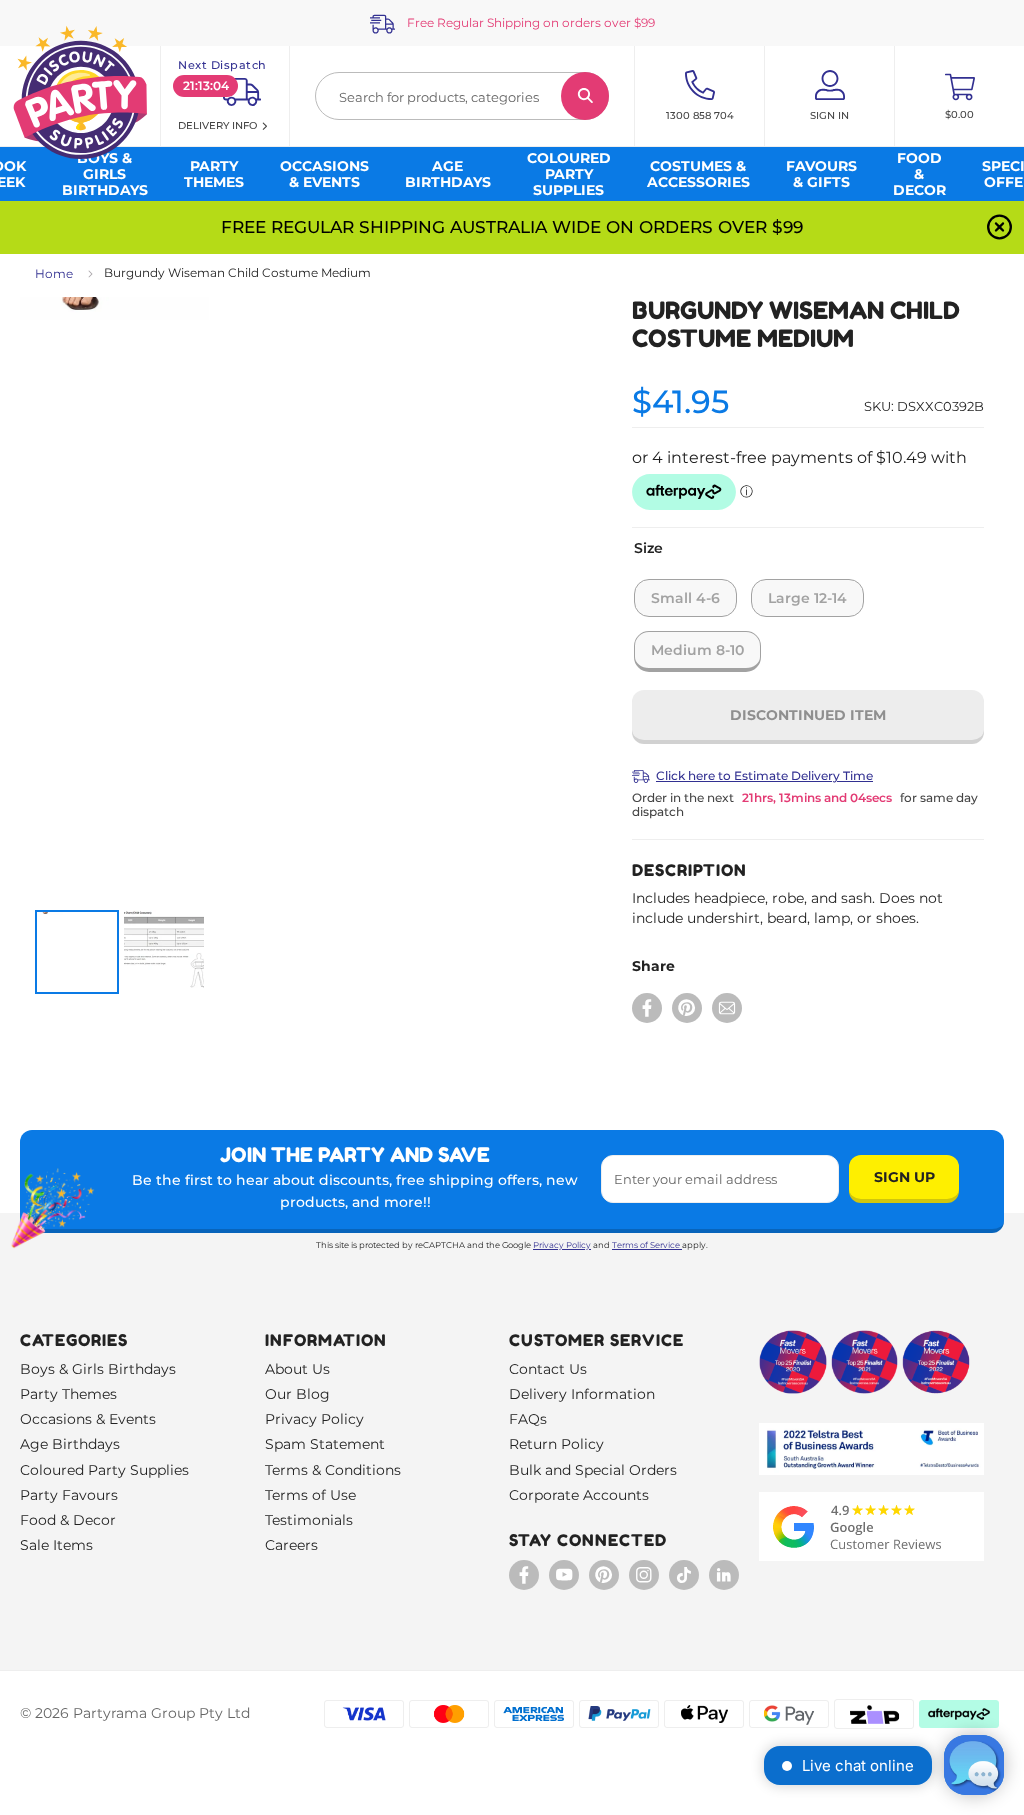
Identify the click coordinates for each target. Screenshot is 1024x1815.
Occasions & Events (88, 1419)
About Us (297, 1369)
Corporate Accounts (579, 1495)
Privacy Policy (562, 1245)
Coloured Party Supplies (104, 1470)
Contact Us (548, 1369)
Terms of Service (646, 1245)
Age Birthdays (70, 1444)
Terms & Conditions (333, 1470)
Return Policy (556, 1444)
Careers (291, 1545)
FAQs (528, 1419)
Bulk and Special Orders (593, 1470)
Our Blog (297, 1394)
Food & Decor (68, 1520)
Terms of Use (310, 1495)
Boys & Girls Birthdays (98, 1369)
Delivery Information (582, 1394)
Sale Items (56, 1545)
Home (54, 273)
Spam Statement (325, 1444)
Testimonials (309, 1520)
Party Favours (69, 1495)
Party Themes (68, 1394)
